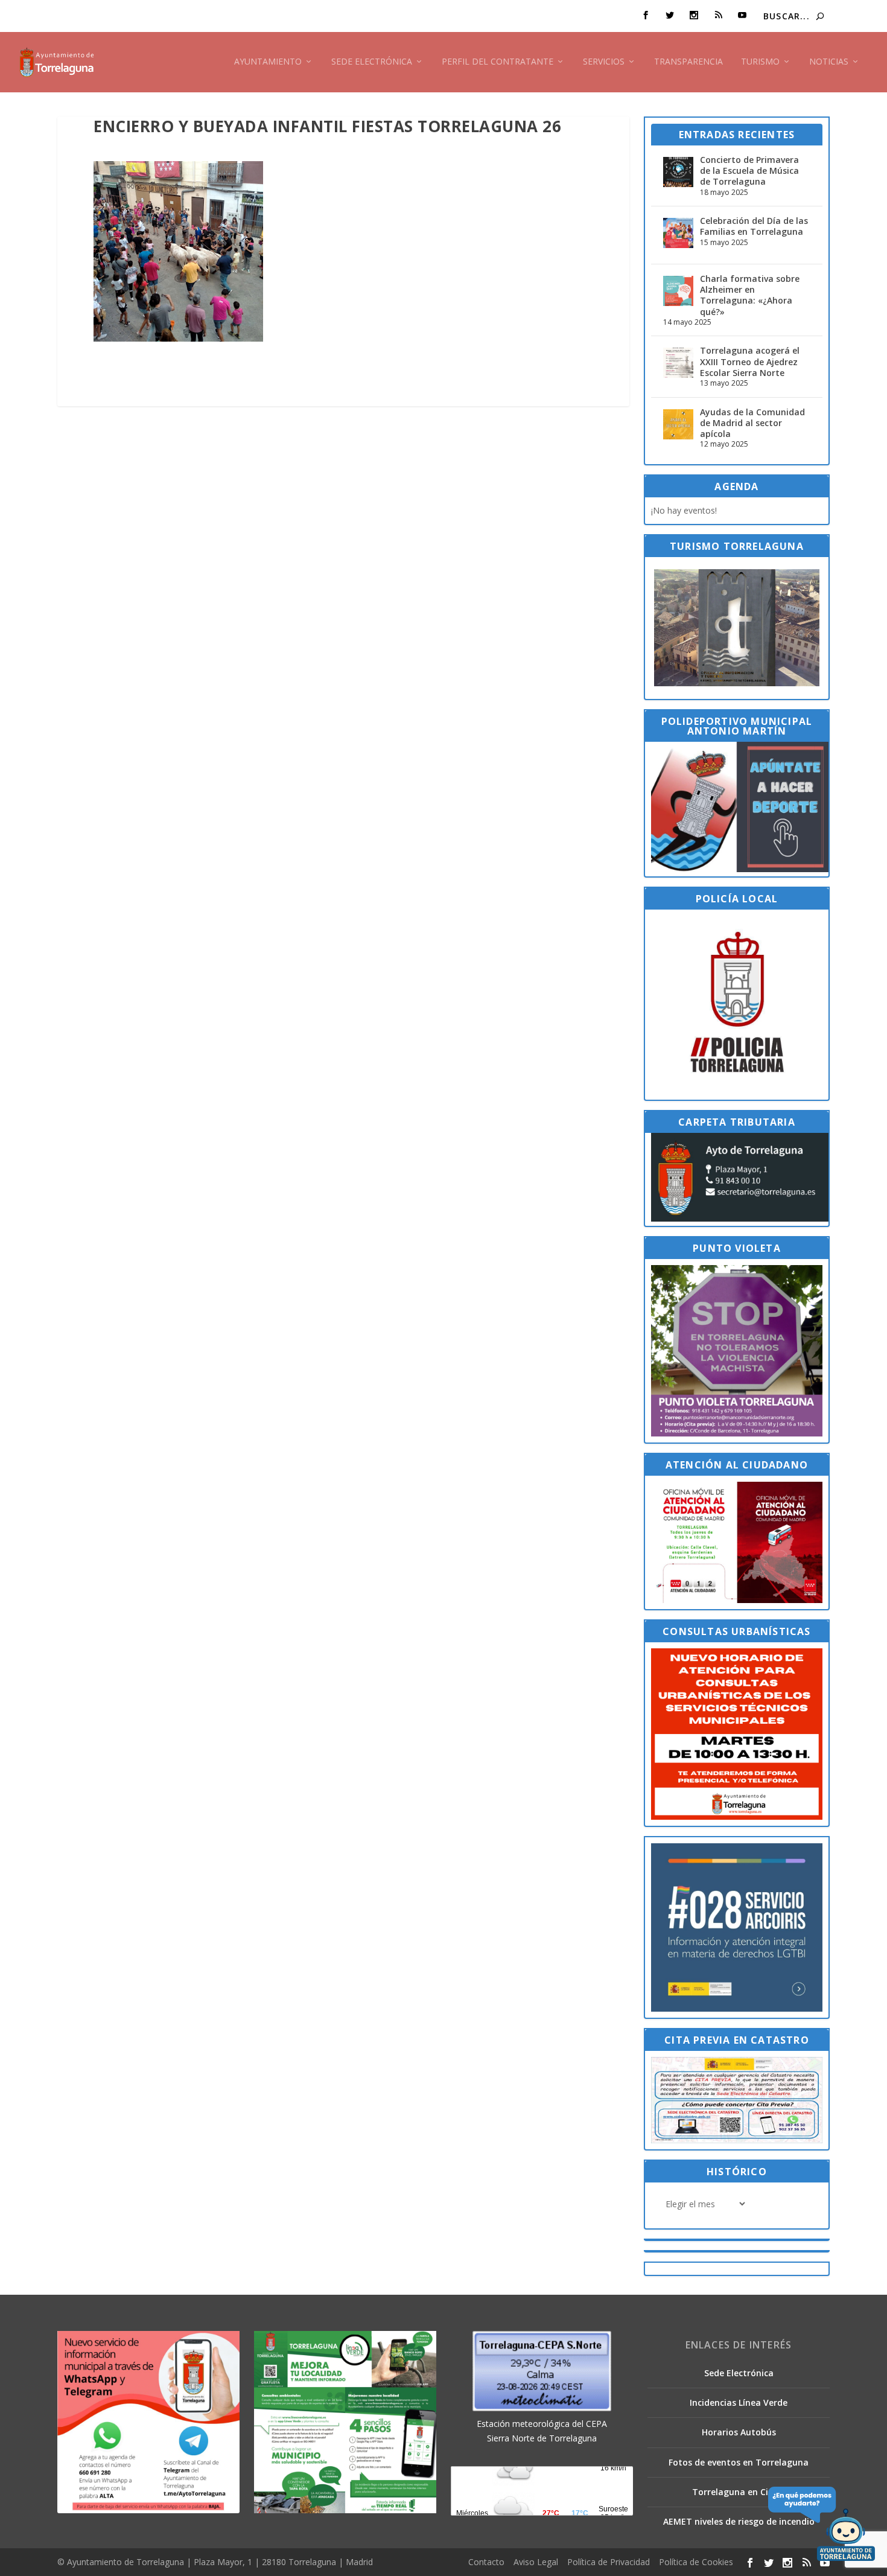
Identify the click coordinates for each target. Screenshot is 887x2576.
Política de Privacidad (609, 2562)
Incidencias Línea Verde (739, 2402)
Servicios (604, 62)
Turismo (760, 62)
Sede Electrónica (372, 62)
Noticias (829, 62)
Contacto (486, 2562)
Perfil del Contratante (498, 62)
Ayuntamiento (268, 62)
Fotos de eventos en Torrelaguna (739, 2462)
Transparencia (688, 62)
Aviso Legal (536, 2562)
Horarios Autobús (739, 2432)
